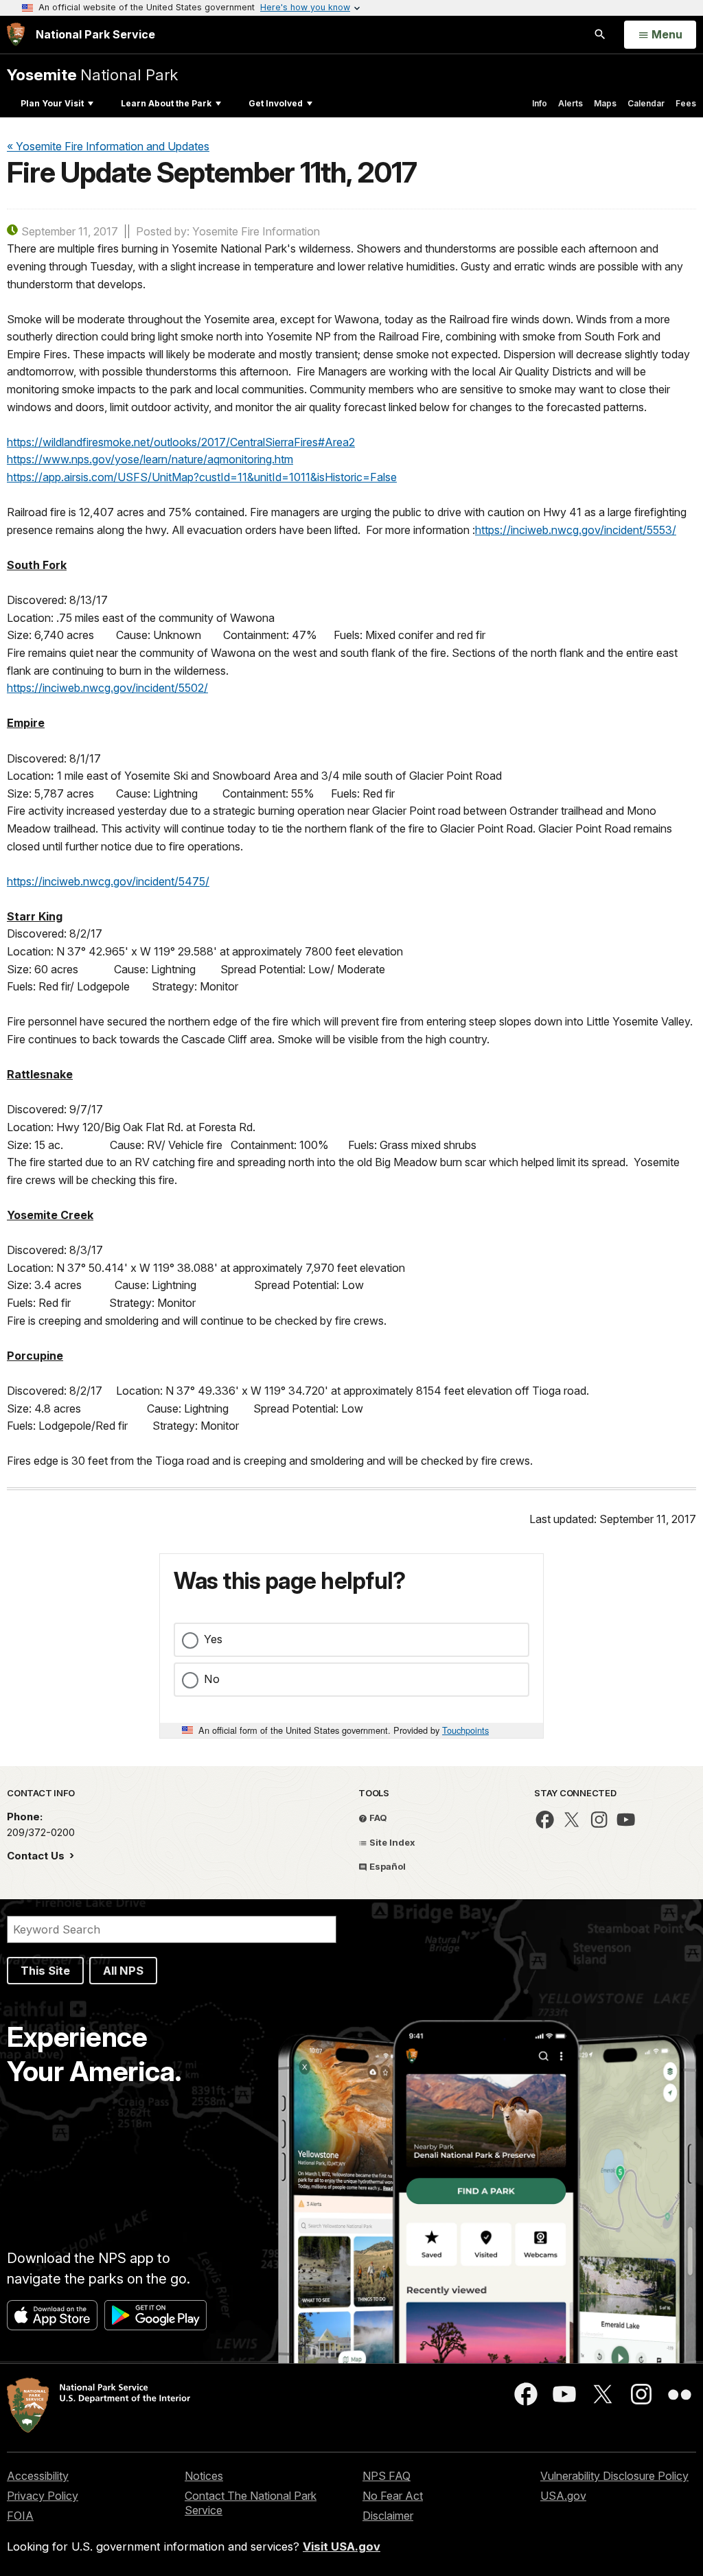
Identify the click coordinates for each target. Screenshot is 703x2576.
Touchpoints (465, 1730)
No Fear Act (393, 2496)
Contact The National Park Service (251, 2503)
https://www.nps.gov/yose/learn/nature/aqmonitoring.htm (150, 459)
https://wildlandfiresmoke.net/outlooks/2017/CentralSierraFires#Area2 (181, 442)
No (212, 1679)
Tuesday (111, 266)
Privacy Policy (43, 2496)
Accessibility (38, 2476)
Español (387, 1866)
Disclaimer (388, 2516)
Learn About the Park (166, 103)
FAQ (377, 1818)
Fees (686, 103)
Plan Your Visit (52, 103)
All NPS (123, 1971)
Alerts (571, 103)
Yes (213, 1639)
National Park (92, 74)
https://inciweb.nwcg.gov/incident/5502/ (107, 688)
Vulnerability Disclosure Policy (614, 2476)
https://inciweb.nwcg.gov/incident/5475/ (108, 881)
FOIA (20, 2516)
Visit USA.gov (342, 2546)
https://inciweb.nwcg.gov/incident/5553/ (576, 530)
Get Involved (276, 103)
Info (540, 103)
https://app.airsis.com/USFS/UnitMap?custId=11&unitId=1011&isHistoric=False (202, 477)
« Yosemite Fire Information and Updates (108, 146)
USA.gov (563, 2496)
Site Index (391, 1842)
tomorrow (49, 371)
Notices (204, 2476)
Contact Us (37, 1856)
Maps (605, 103)
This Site (45, 1971)
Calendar (646, 103)
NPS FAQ (387, 2476)
